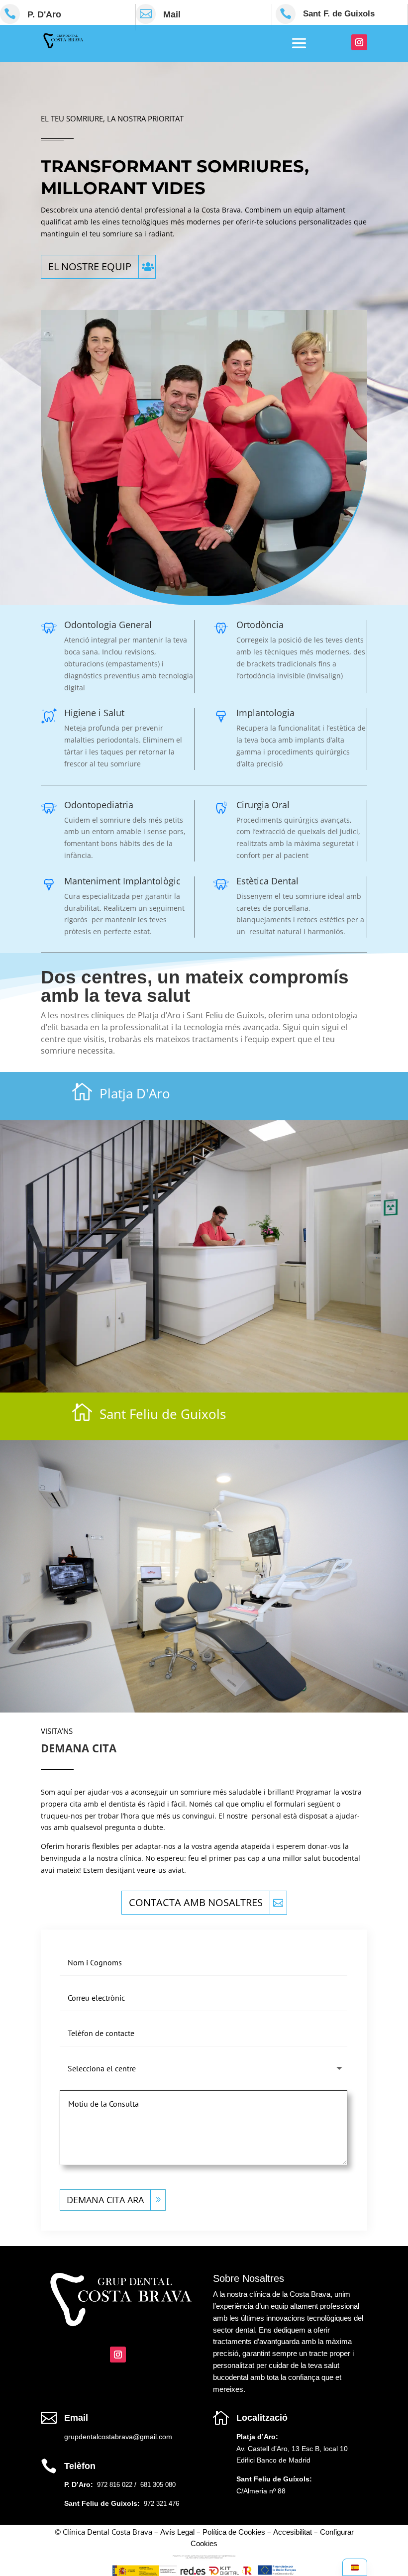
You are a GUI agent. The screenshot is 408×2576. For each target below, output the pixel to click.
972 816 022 (115, 2485)
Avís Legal (177, 2532)
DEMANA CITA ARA (105, 2200)
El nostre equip (90, 267)
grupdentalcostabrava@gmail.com (118, 2437)
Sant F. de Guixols (339, 14)
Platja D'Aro (135, 1093)
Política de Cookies (234, 2532)
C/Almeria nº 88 (261, 2491)
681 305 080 (157, 2485)
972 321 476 (161, 2504)
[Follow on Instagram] (359, 42)
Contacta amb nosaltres (196, 1902)
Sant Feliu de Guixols (163, 1414)
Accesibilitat (293, 2532)
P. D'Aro (44, 14)
